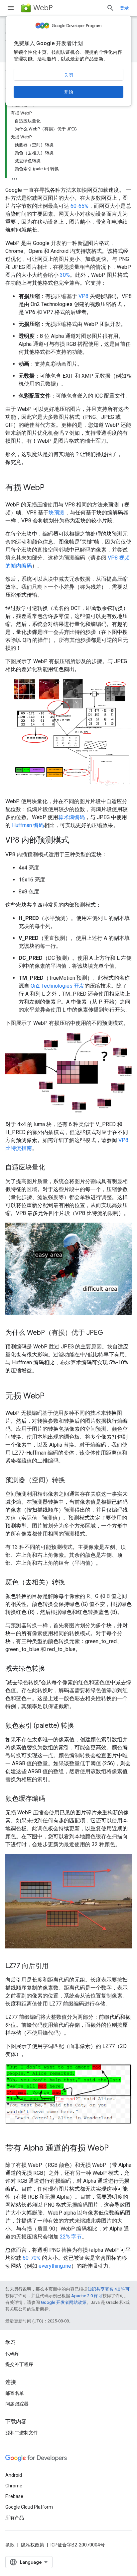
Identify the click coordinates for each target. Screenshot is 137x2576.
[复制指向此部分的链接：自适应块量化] (52, 1168)
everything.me (55, 2266)
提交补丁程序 (19, 2364)
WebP (43, 8)
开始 (68, 92)
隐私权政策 (33, 2545)
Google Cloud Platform (29, 2507)
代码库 (12, 2354)
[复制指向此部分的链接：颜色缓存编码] (52, 1799)
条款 (10, 2545)
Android (14, 2475)
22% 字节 (71, 2237)
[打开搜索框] (110, 8)
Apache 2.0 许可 (87, 2296)
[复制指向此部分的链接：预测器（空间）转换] (72, 1480)
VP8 (83, 296)
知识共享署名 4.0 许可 (109, 2289)
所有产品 (15, 2518)
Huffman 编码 (28, 825)
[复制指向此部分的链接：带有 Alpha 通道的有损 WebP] (115, 2149)
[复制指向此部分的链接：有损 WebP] (51, 488)
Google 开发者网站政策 (64, 2302)
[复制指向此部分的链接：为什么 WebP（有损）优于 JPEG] (110, 1333)
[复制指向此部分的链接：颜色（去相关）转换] (72, 1583)
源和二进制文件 (22, 2433)
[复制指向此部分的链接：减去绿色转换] (52, 1669)
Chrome (14, 2486)
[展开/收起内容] (15, 177)
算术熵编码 (71, 817)
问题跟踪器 (17, 2404)
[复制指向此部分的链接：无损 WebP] (51, 1397)
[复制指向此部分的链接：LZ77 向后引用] (55, 1966)
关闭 (68, 75)
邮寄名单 (15, 2393)
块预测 (57, 513)
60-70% (32, 2258)
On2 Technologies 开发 (58, 986)
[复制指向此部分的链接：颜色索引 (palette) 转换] (81, 1726)
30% (65, 275)
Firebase (14, 2496)
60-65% (79, 206)
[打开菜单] (11, 8)
